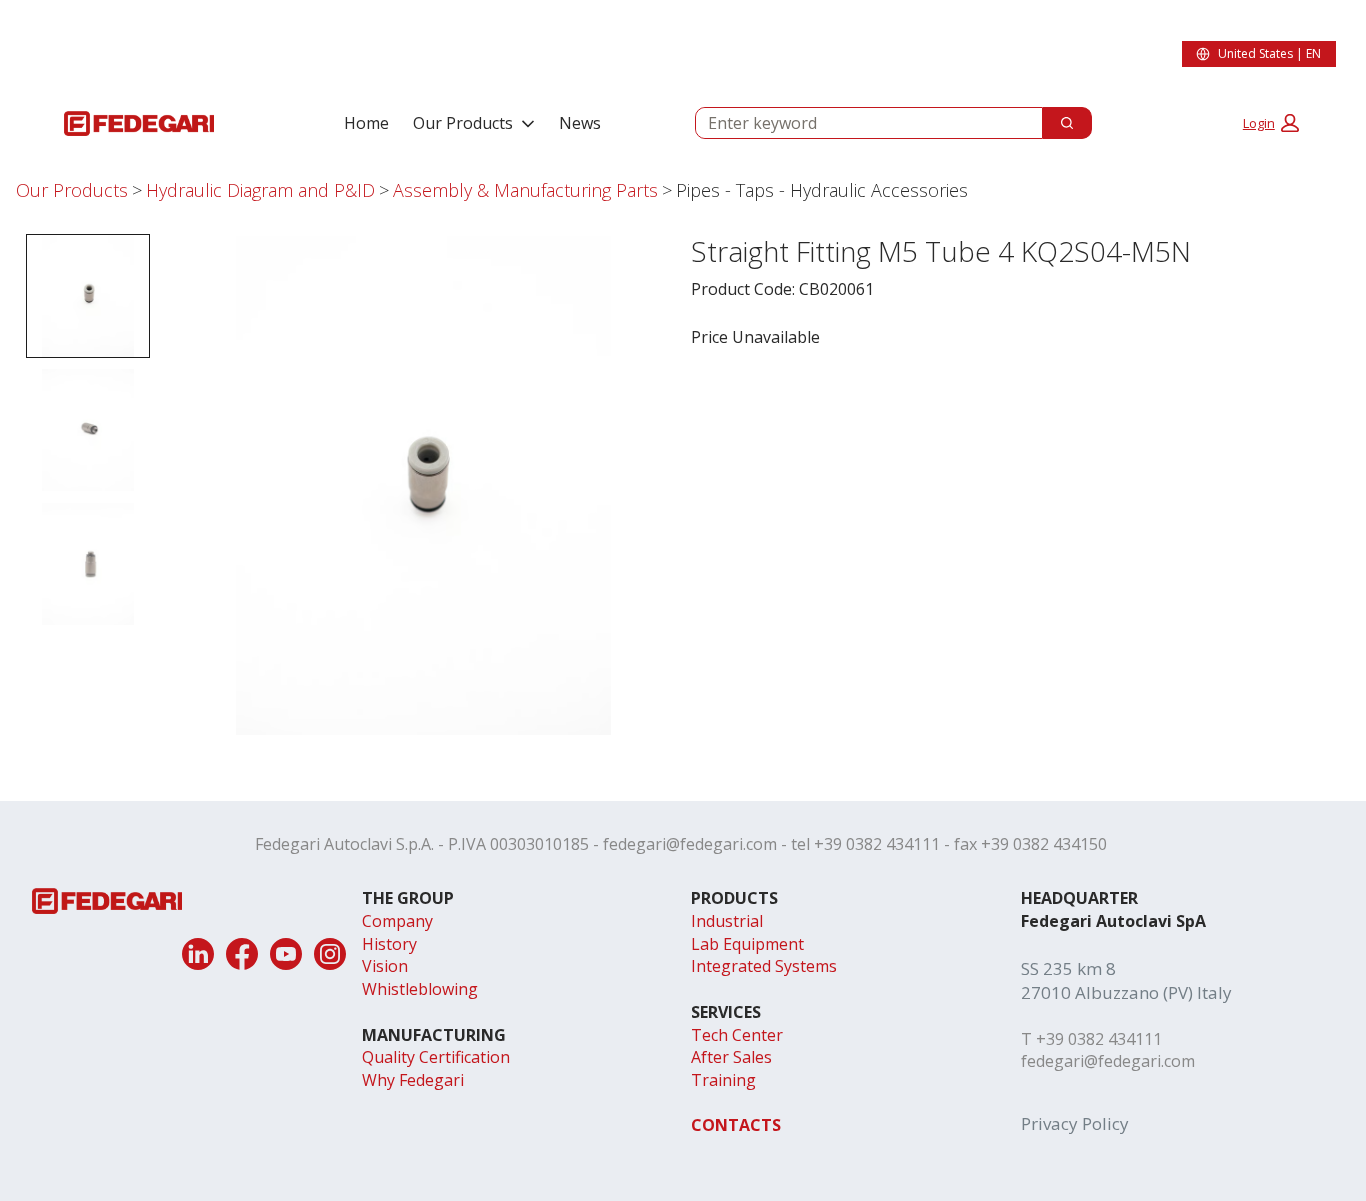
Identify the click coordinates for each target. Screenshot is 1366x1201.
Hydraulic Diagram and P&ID (260, 190)
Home (366, 123)
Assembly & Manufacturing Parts (525, 190)
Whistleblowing (420, 989)
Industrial (727, 921)
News (580, 123)
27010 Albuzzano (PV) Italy (1126, 992)
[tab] (88, 296)
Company (397, 921)
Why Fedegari (413, 1080)
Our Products (463, 123)
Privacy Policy (1075, 1123)
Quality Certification (436, 1057)
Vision (385, 966)
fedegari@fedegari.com (690, 844)
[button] (1271, 123)
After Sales (731, 1057)
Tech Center (737, 1035)
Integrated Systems (764, 966)
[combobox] (861, 123)
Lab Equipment (747, 944)
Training (723, 1080)
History (389, 944)
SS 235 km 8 (1068, 968)
